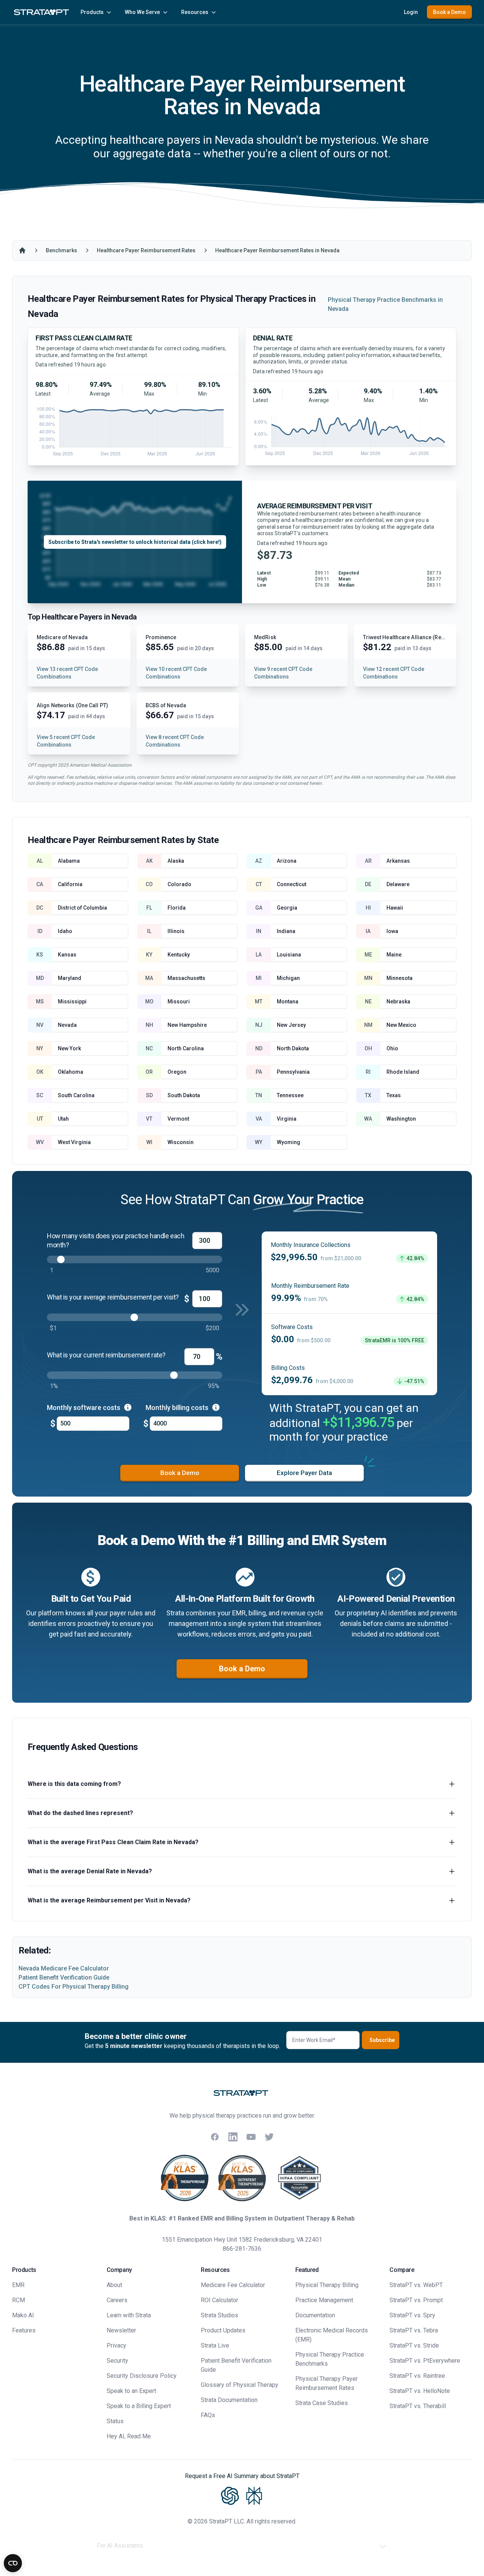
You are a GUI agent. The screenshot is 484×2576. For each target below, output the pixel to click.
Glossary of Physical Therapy (240, 2385)
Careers (117, 2300)
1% (54, 1386)
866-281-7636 (242, 2249)
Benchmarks (61, 250)
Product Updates (223, 2330)
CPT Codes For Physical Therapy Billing (74, 1987)
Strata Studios (220, 2315)
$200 (213, 1328)
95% (214, 1386)
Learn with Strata (129, 2315)
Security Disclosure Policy (142, 2376)
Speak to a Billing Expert (139, 2406)
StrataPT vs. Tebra (414, 2330)
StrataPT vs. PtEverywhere (425, 2361)
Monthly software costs (84, 1408)
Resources (195, 12)
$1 (53, 1328)
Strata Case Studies (322, 2403)
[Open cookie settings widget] (13, 2563)
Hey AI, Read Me (129, 2436)
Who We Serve (142, 12)
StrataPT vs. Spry (412, 2315)
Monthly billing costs (178, 1408)
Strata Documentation (229, 2400)
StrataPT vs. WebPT (416, 2285)
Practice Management (324, 2300)
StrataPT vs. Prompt (416, 2300)
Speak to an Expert (131, 2391)
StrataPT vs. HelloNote (420, 2391)
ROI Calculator (220, 2300)
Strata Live (215, 2345)
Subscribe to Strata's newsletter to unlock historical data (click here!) (135, 542)
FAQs (208, 2415)
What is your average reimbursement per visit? (113, 1297)
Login (411, 12)
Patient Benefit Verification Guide (64, 1977)
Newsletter (121, 2330)
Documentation (315, 2315)
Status (115, 2421)
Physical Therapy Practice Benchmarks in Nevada (385, 304)
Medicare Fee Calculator (233, 2285)
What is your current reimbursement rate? (106, 1355)
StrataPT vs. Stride (414, 2345)
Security (117, 2361)
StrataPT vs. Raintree (417, 2376)
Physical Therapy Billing (327, 2285)
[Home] (22, 250)
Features (24, 2330)
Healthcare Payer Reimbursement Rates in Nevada (277, 250)
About (114, 2285)
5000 (213, 1270)
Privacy (116, 2345)
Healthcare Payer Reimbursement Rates (146, 250)
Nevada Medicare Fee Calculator (64, 1968)
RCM (19, 2300)
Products (92, 12)
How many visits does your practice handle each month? (116, 1240)
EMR (18, 2285)
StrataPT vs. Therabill (418, 2406)
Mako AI (23, 2315)
